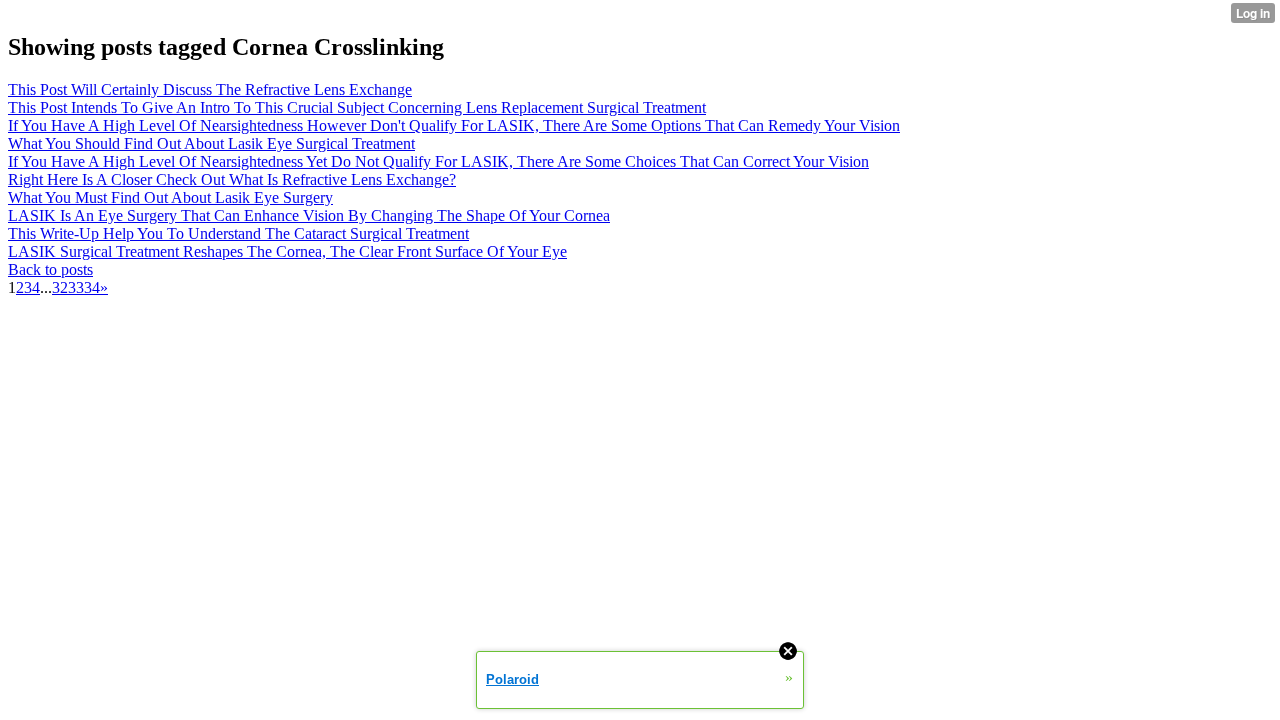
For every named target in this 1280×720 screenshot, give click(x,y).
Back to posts (50, 269)
